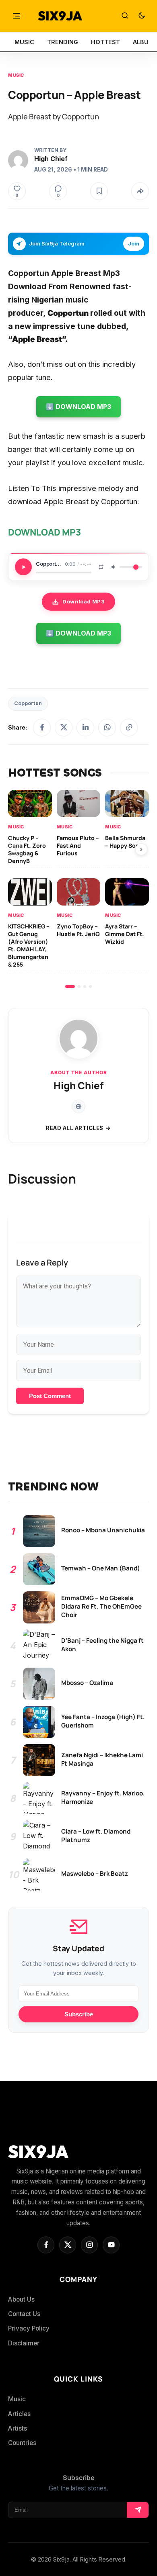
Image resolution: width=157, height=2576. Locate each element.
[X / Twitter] (64, 728)
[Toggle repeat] (101, 567)
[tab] (70, 986)
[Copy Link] (129, 728)
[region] (78, 889)
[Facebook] (42, 728)
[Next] (141, 849)
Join (134, 244)
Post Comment (50, 1396)
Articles (19, 2414)
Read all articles (75, 1128)
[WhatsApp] (107, 728)
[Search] (125, 16)
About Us (21, 2299)
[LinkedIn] (85, 728)
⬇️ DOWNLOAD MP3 (78, 407)
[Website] (78, 1106)
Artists (18, 2428)
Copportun (28, 703)
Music (16, 75)
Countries (22, 2443)
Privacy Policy (29, 2328)
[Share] (140, 191)
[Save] (99, 191)
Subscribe (79, 2014)
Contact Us (24, 2314)
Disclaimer (24, 2343)
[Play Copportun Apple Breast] (23, 567)
